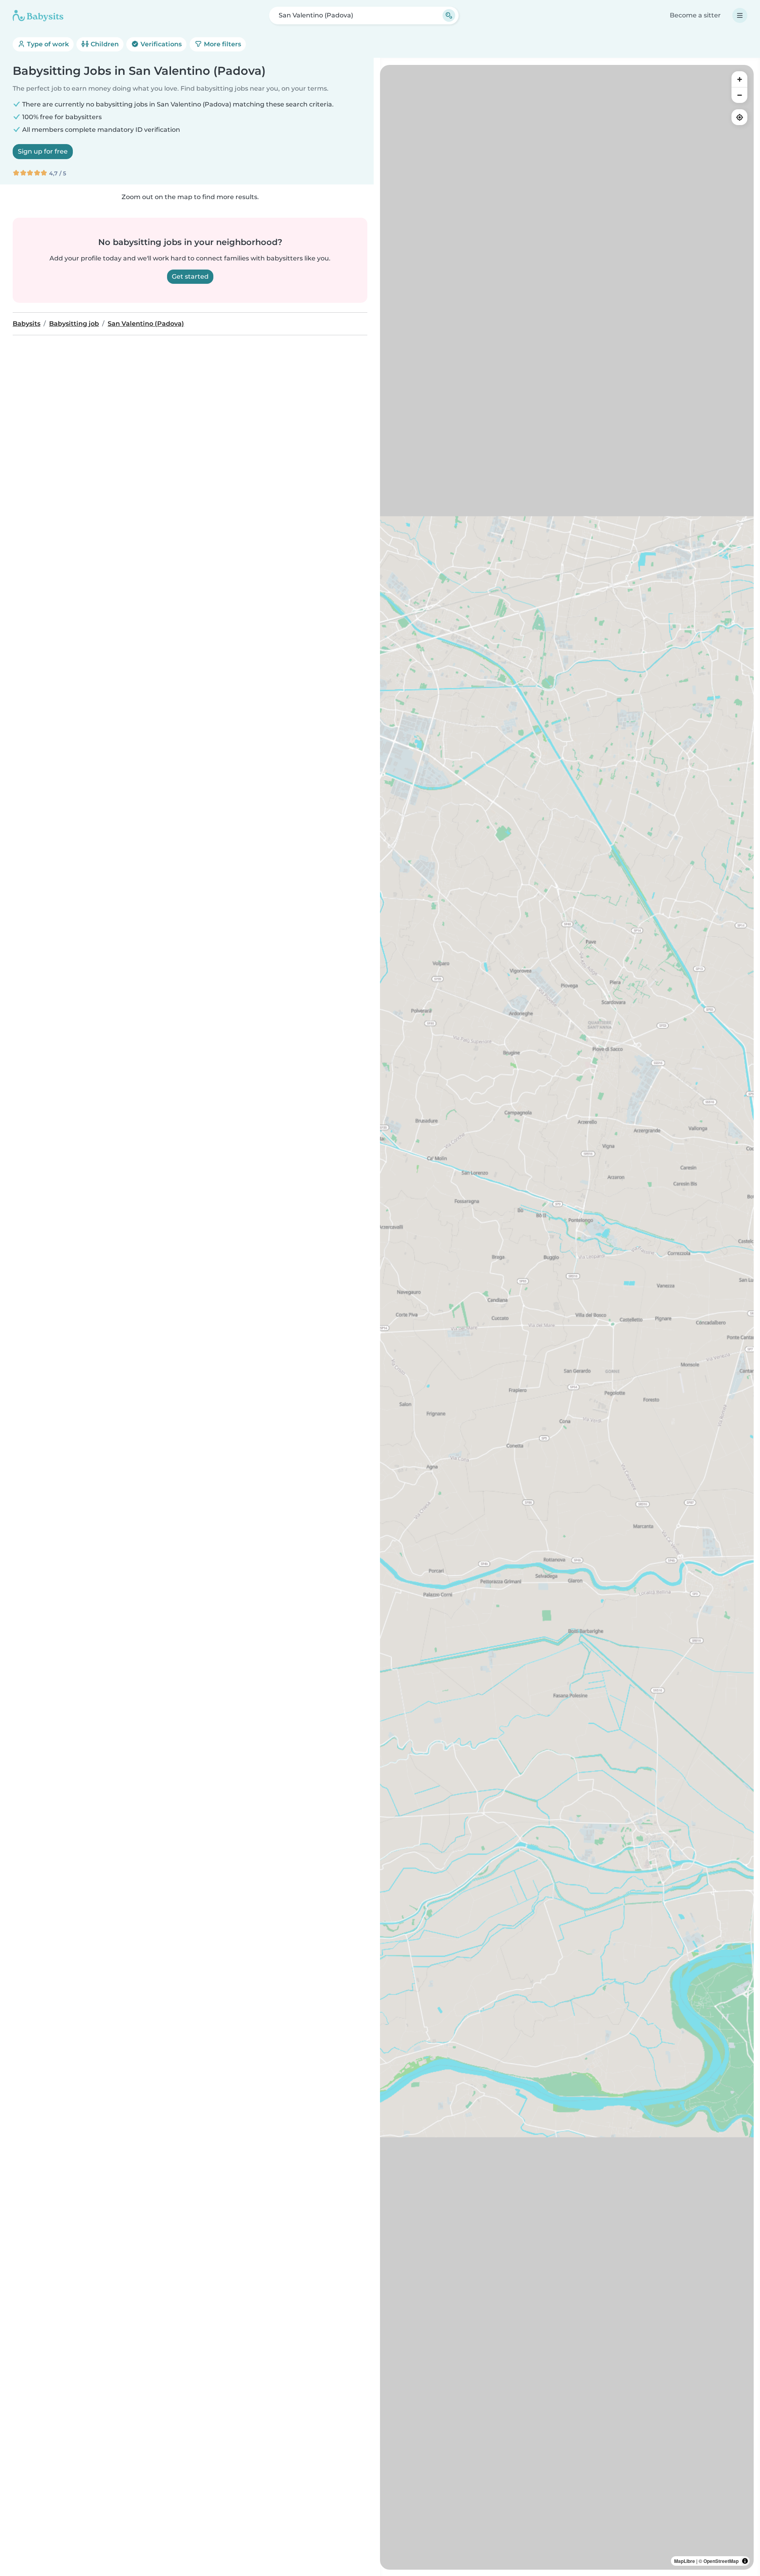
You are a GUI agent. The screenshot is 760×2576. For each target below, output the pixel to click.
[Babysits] (38, 15)
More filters (222, 44)
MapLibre (685, 2561)
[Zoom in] (739, 79)
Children (104, 44)
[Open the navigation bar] (740, 15)
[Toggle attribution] (745, 2561)
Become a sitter (695, 15)
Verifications (160, 44)
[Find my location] (739, 117)
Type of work (47, 44)
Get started (190, 276)
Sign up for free (43, 151)
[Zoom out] (739, 95)
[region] (567, 1317)
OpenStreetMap (721, 2561)
